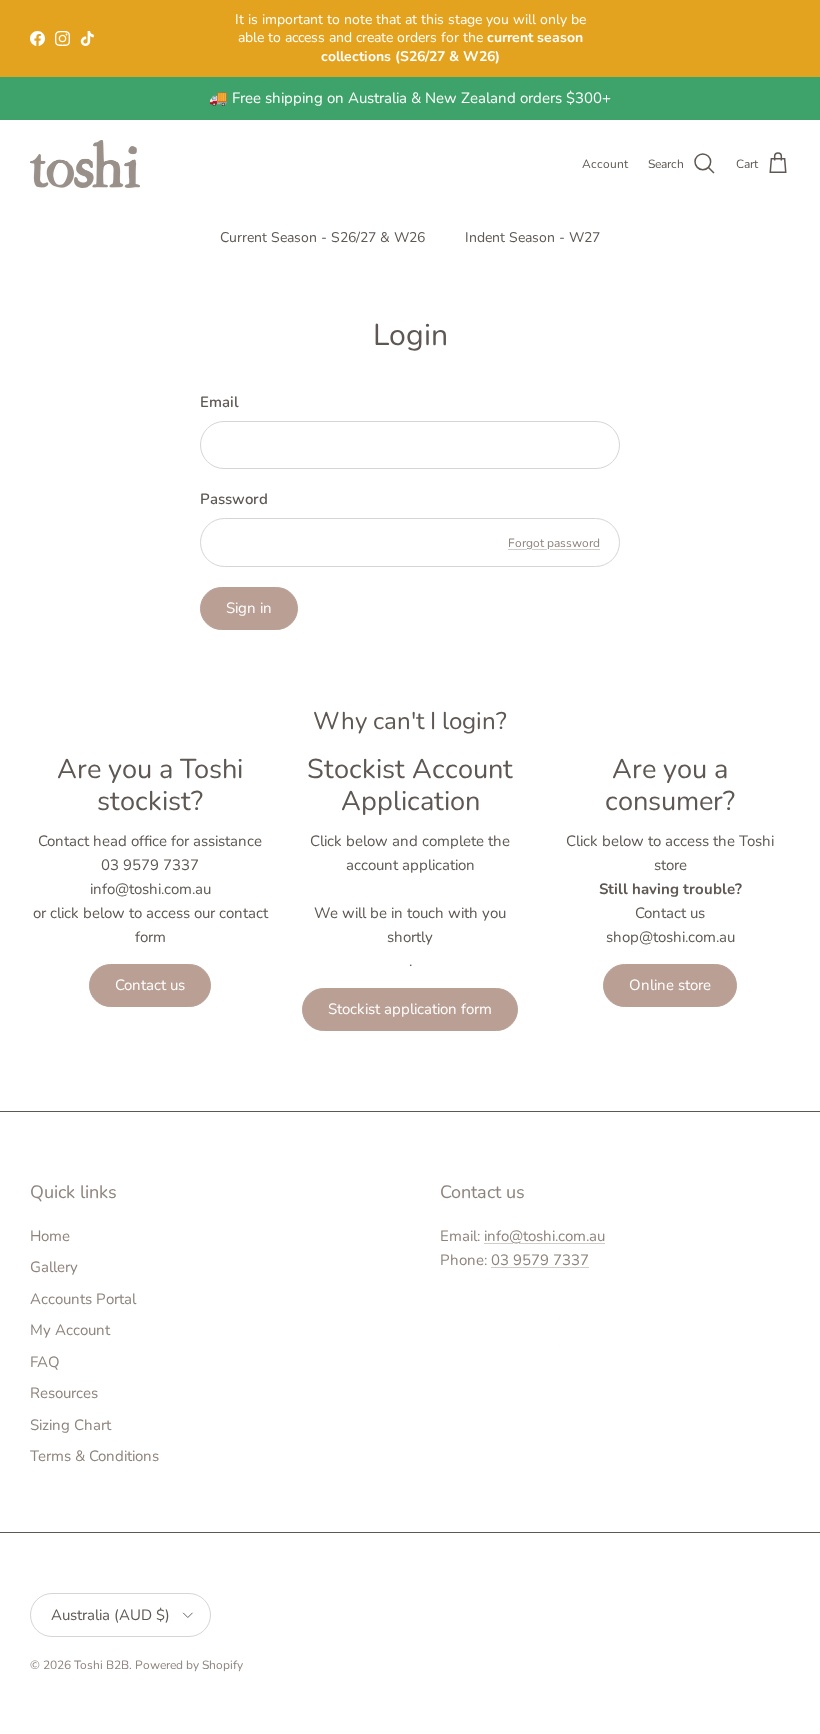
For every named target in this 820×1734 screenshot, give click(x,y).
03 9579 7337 (540, 1260)
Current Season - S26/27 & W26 (322, 237)
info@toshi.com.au (544, 1236)
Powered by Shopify (189, 1665)
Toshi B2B (101, 1665)
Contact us (150, 985)
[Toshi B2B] (85, 164)
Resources (64, 1393)
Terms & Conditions (94, 1456)
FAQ (45, 1362)
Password (234, 499)
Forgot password (554, 543)
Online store (670, 985)
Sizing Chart (70, 1425)
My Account (70, 1330)
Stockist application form (410, 1009)
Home (50, 1236)
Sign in (249, 608)
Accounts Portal (83, 1299)
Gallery (54, 1267)
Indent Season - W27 (532, 237)
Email (219, 402)
